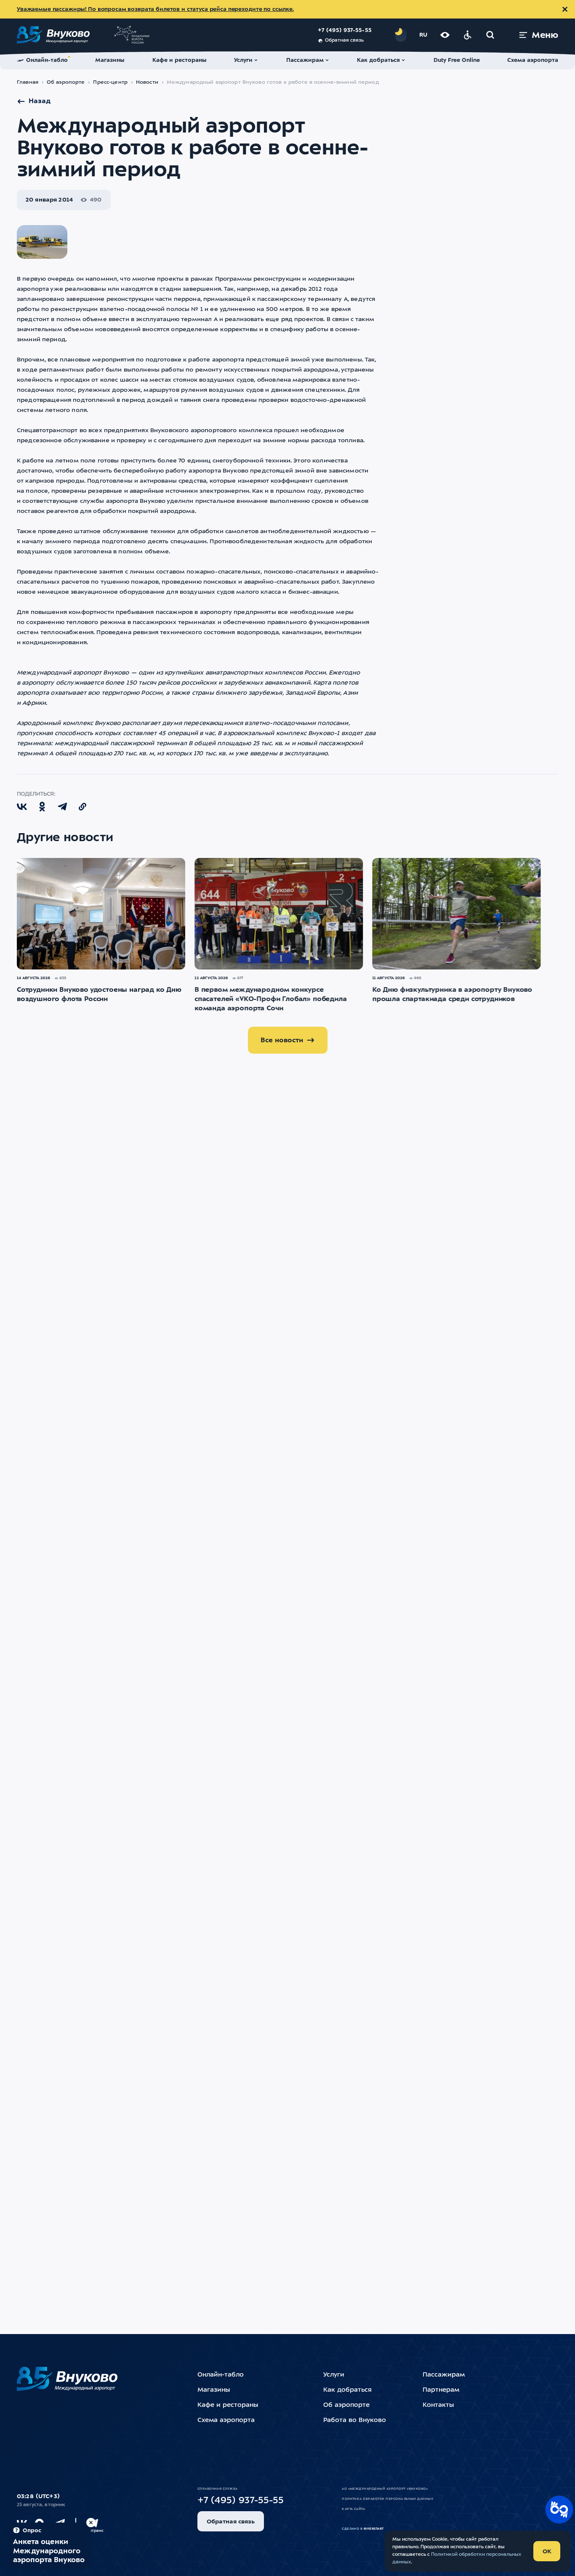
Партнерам (441, 2390)
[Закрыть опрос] (91, 2523)
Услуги (334, 2375)
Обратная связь (344, 41)
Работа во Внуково (355, 2421)
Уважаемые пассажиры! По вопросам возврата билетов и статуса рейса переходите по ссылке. (155, 9)
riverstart (374, 2529)
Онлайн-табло (221, 2375)
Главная (28, 82)
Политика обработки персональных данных (387, 2499)
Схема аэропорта (226, 2421)
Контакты (438, 2405)
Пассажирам (444, 2375)
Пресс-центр (110, 82)
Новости (147, 82)
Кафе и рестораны (228, 2405)
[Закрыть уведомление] (565, 9)
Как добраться (347, 2390)
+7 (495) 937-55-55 (345, 31)
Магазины (214, 2390)
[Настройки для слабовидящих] (445, 35)
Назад (40, 101)
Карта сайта (353, 2509)
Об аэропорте (66, 82)
